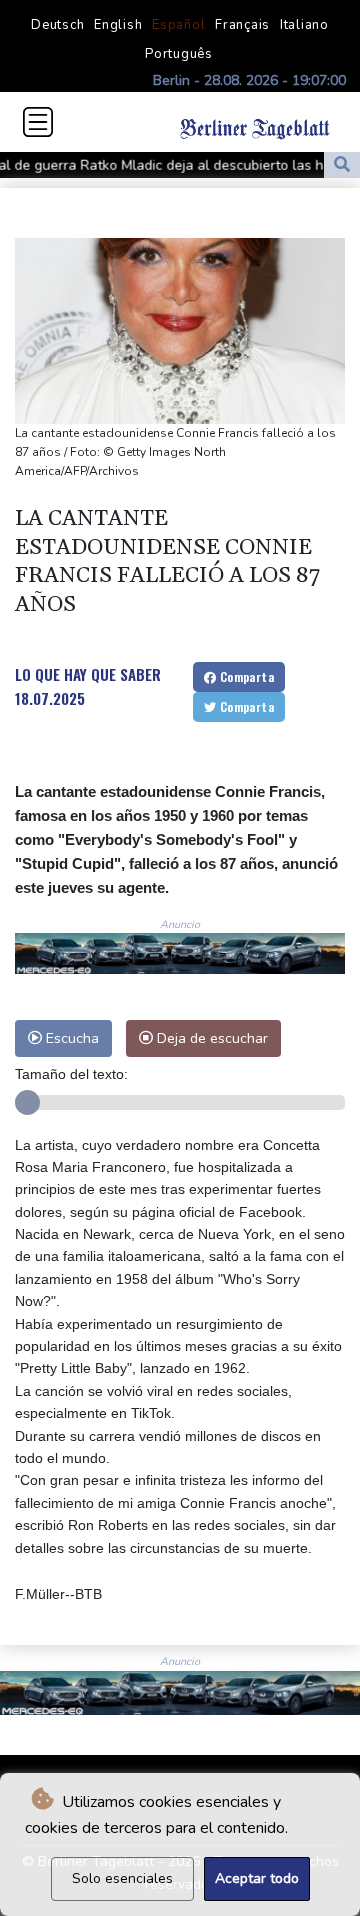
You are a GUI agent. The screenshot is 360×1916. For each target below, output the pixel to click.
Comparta (245, 676)
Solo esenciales (122, 1878)
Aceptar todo (257, 1878)
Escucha (70, 1038)
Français (242, 25)
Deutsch (57, 25)
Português (179, 54)
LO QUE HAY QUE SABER (88, 674)
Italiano (304, 25)
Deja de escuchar (210, 1038)
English (118, 25)
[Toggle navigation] (38, 122)
